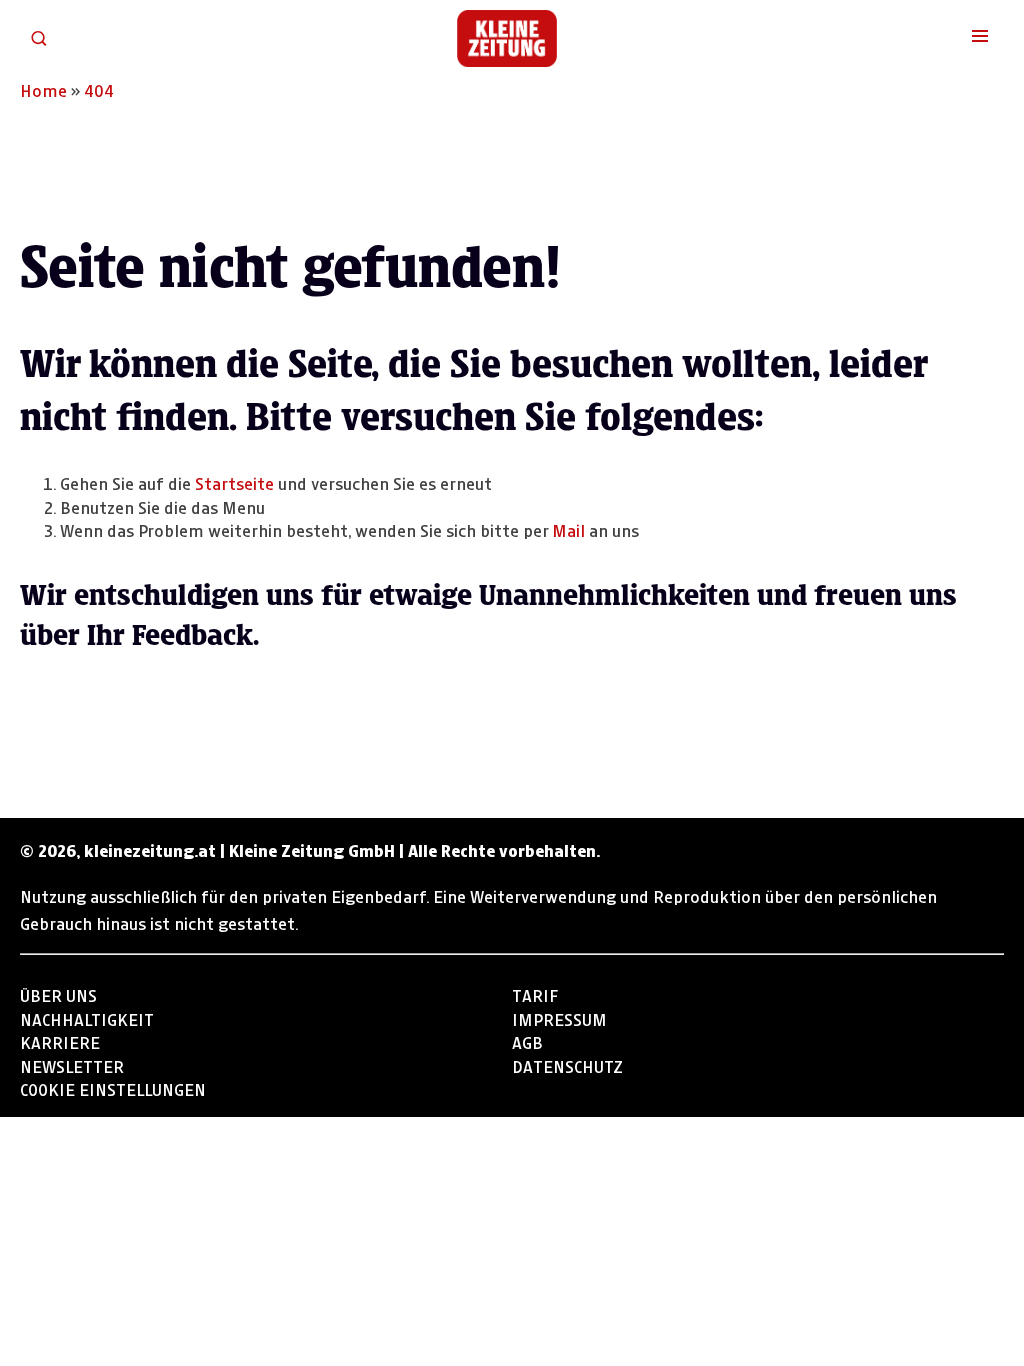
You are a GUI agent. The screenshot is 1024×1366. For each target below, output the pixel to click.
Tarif (535, 993)
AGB (527, 1040)
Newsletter (72, 1064)
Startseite (234, 481)
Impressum (559, 1017)
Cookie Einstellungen (113, 1087)
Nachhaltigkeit (87, 1017)
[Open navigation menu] (980, 38)
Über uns (58, 993)
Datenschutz (567, 1064)
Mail (568, 528)
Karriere (60, 1040)
